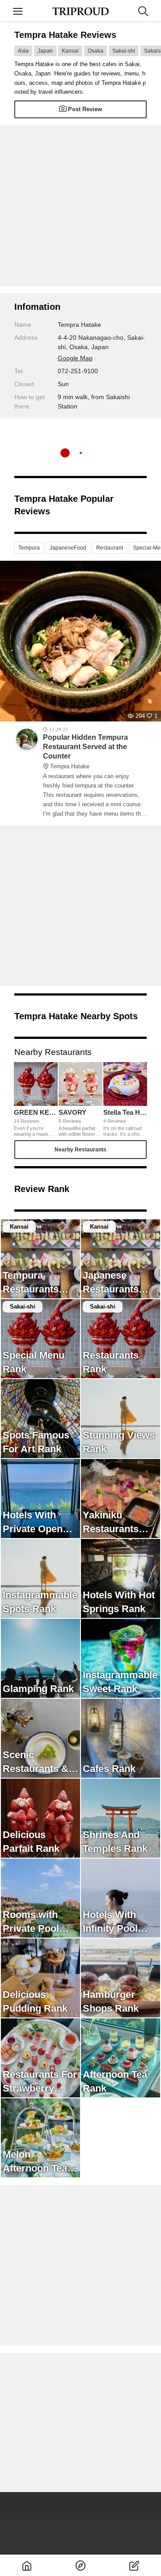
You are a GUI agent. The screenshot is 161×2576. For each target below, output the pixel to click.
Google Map (75, 358)
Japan (45, 51)
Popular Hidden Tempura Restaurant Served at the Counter (85, 751)
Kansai (70, 51)
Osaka (95, 51)
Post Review (85, 109)
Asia (23, 51)
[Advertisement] (80, 206)
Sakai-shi (124, 51)
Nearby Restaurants (80, 1150)
